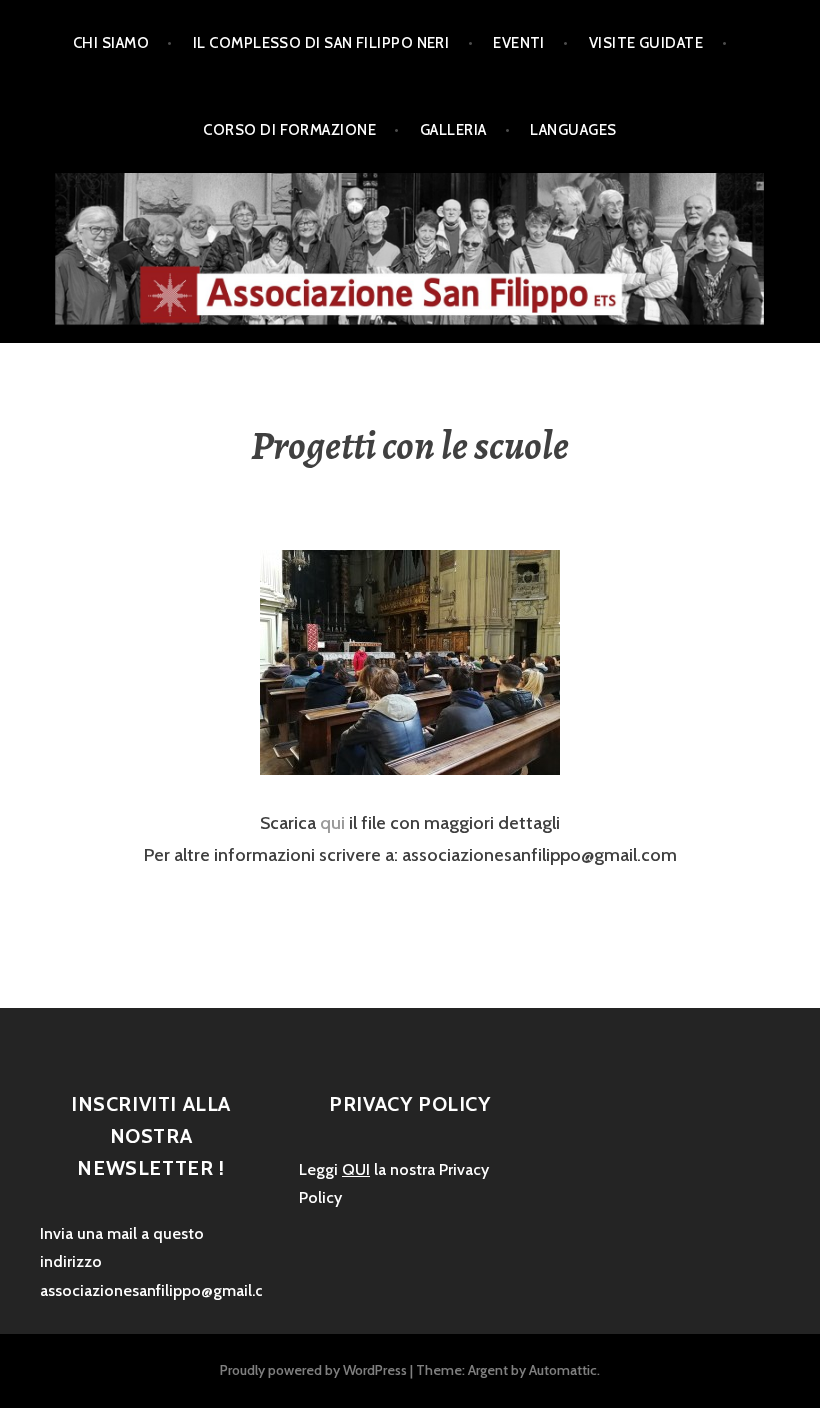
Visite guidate (646, 43)
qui (332, 823)
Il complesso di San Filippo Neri (321, 43)
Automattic (563, 1370)
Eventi (519, 43)
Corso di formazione (289, 130)
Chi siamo (111, 43)
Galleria (453, 130)
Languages (573, 130)
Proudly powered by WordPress (313, 1370)
